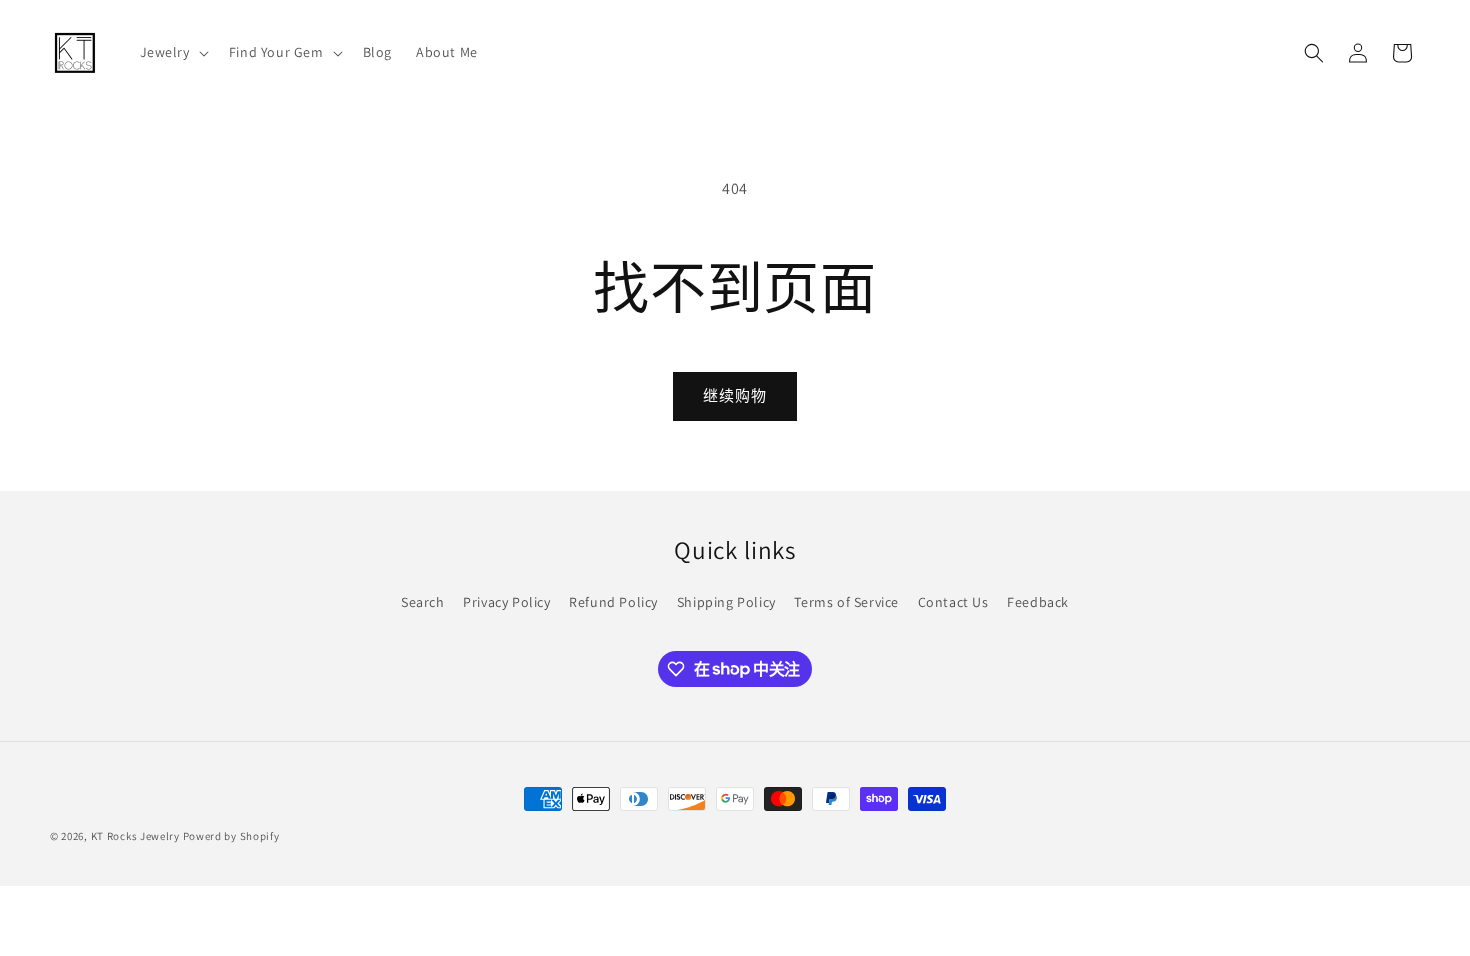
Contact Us (953, 602)
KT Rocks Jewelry (135, 836)
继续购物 (735, 395)
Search (423, 602)
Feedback (1038, 602)
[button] (172, 52)
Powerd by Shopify (231, 836)
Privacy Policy (506, 602)
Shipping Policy (726, 602)
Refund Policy (613, 602)
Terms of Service (846, 602)
